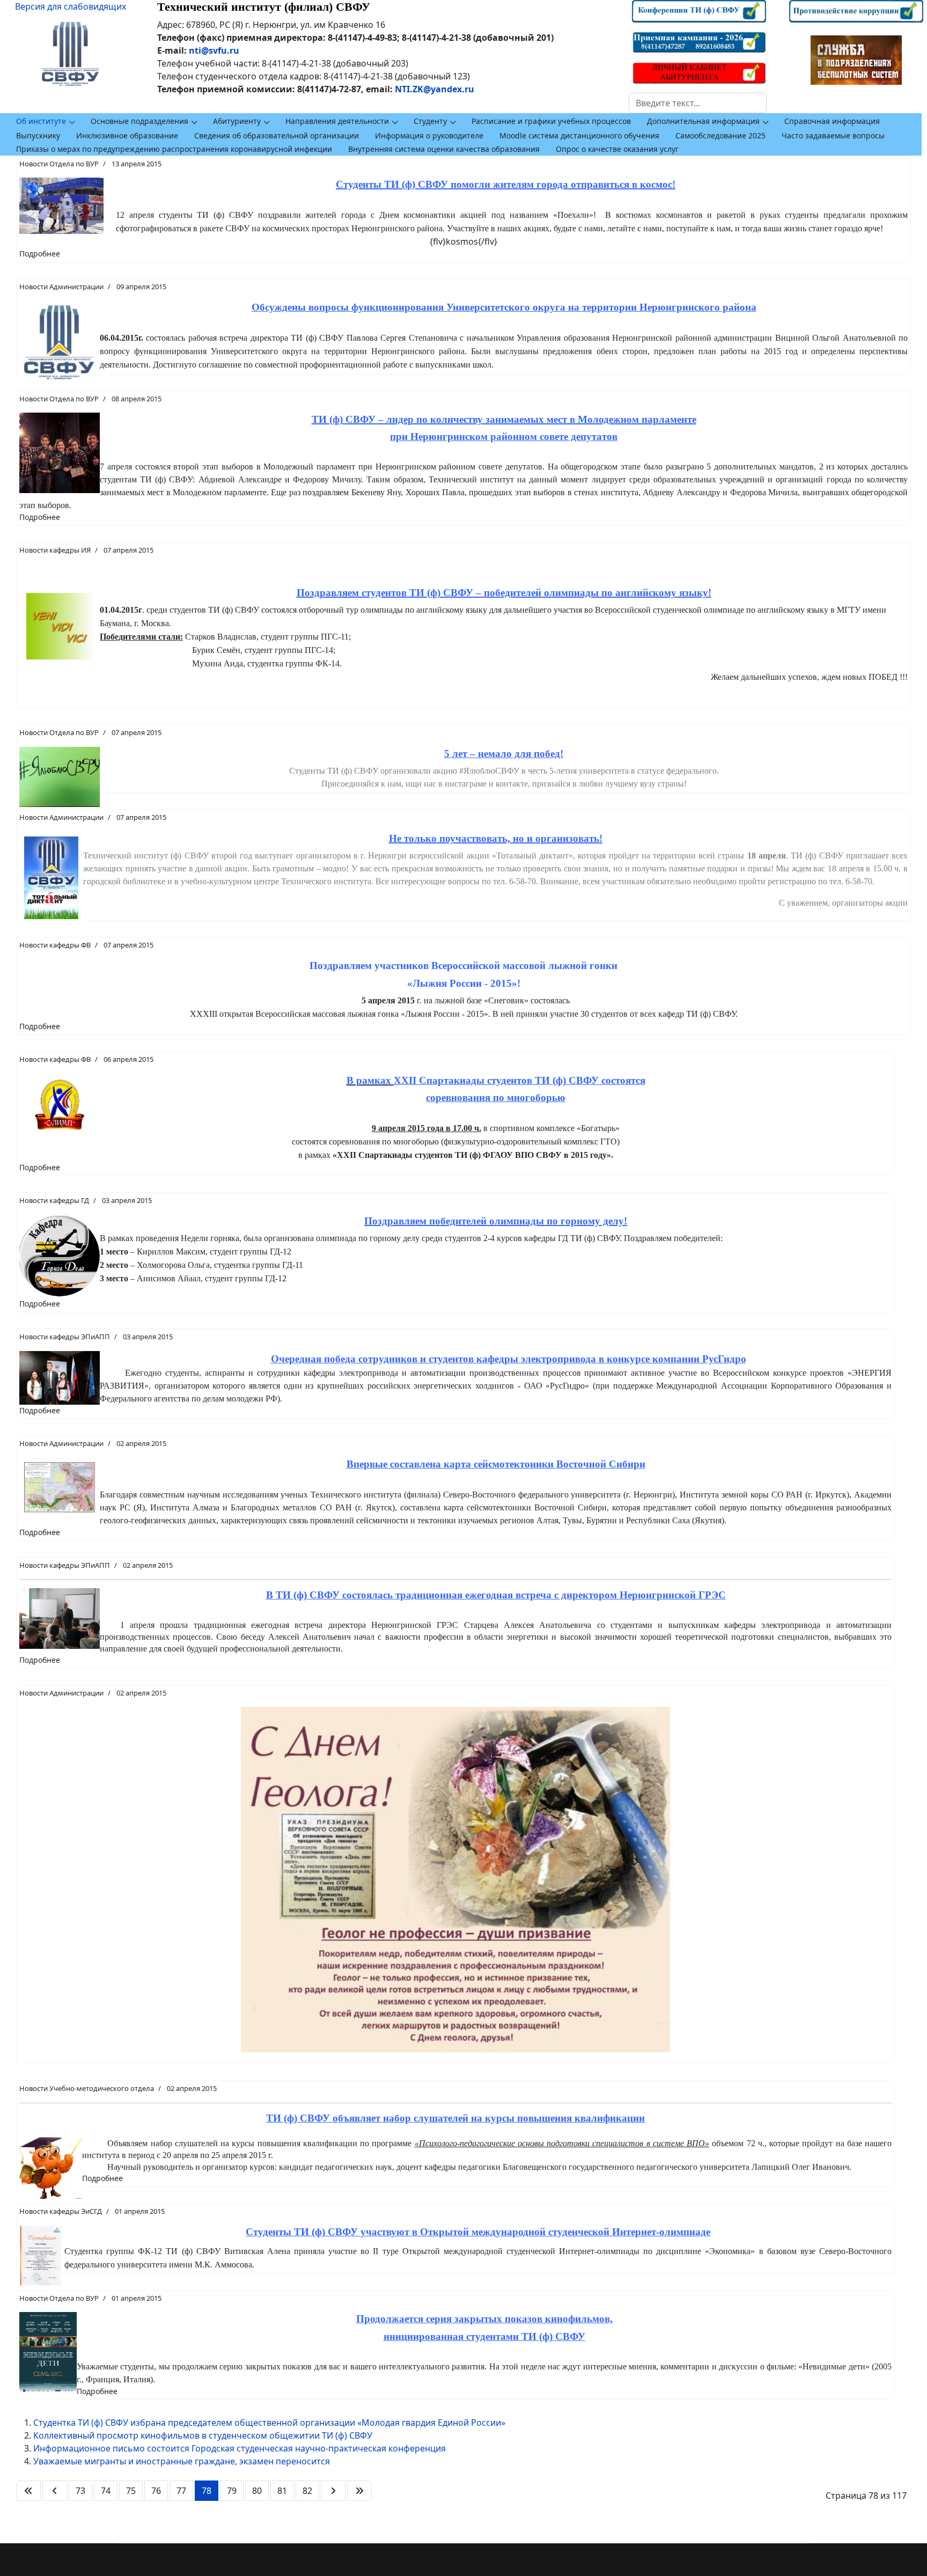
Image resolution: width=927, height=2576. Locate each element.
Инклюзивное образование (127, 135)
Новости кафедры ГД (54, 1200)
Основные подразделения (139, 121)
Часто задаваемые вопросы (833, 135)
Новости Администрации (61, 287)
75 (131, 2491)
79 (232, 2491)
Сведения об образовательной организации (277, 135)
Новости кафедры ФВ (55, 945)
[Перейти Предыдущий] (55, 2491)
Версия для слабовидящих (71, 6)
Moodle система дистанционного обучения (579, 135)
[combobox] (698, 103)
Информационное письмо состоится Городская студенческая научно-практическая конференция (240, 2448)
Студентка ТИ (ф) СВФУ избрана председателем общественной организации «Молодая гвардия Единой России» (269, 2423)
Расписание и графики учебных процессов (551, 121)
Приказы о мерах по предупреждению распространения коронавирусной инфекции (174, 149)
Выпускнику (38, 135)
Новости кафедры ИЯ (55, 550)
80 (257, 2491)
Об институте (41, 121)
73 (80, 2491)
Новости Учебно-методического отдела (87, 2088)
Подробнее (40, 254)
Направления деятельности (337, 121)
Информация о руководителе (429, 135)
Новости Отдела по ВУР (59, 164)
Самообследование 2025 (720, 135)
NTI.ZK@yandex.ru (435, 89)
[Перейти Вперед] (333, 2491)
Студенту (430, 121)
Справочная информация (832, 121)
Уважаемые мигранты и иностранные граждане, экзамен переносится (182, 2461)
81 (282, 2491)
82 (307, 2491)
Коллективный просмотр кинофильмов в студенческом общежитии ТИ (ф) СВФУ (203, 2435)
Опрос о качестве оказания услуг (617, 149)
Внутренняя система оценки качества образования (444, 149)
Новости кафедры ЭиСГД (61, 2211)
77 (181, 2491)
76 (156, 2491)
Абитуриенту (237, 121)
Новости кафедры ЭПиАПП (65, 1337)
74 (106, 2491)
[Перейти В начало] (28, 2491)
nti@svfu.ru (214, 50)
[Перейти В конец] (359, 2491)
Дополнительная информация (703, 121)
